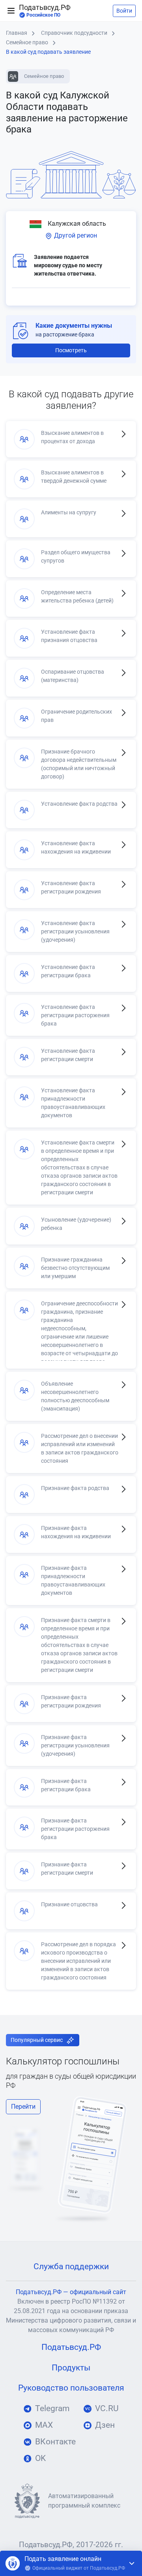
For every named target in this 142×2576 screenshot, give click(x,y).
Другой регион (75, 235)
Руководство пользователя (71, 2388)
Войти (124, 11)
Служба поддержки (71, 2266)
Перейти (23, 2107)
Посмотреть (71, 350)
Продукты (71, 2368)
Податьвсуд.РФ (45, 11)
